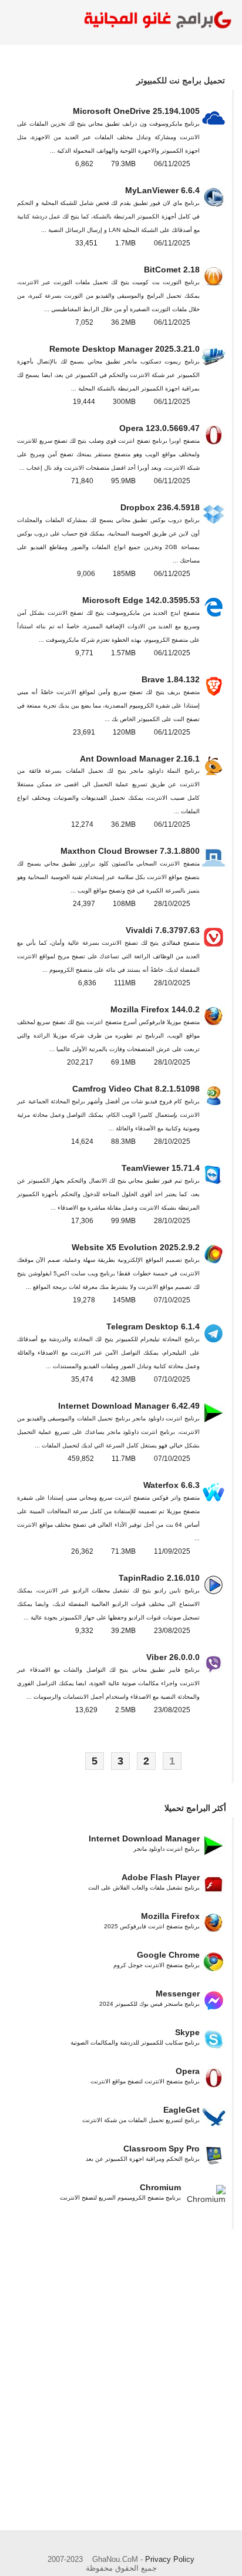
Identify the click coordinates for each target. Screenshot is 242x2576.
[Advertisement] (121, 2399)
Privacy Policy (170, 2559)
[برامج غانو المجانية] (155, 21)
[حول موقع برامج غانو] (73, 2545)
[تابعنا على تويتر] (137, 2545)
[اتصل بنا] (105, 2545)
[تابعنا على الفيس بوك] (169, 2544)
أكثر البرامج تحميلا (195, 1808)
